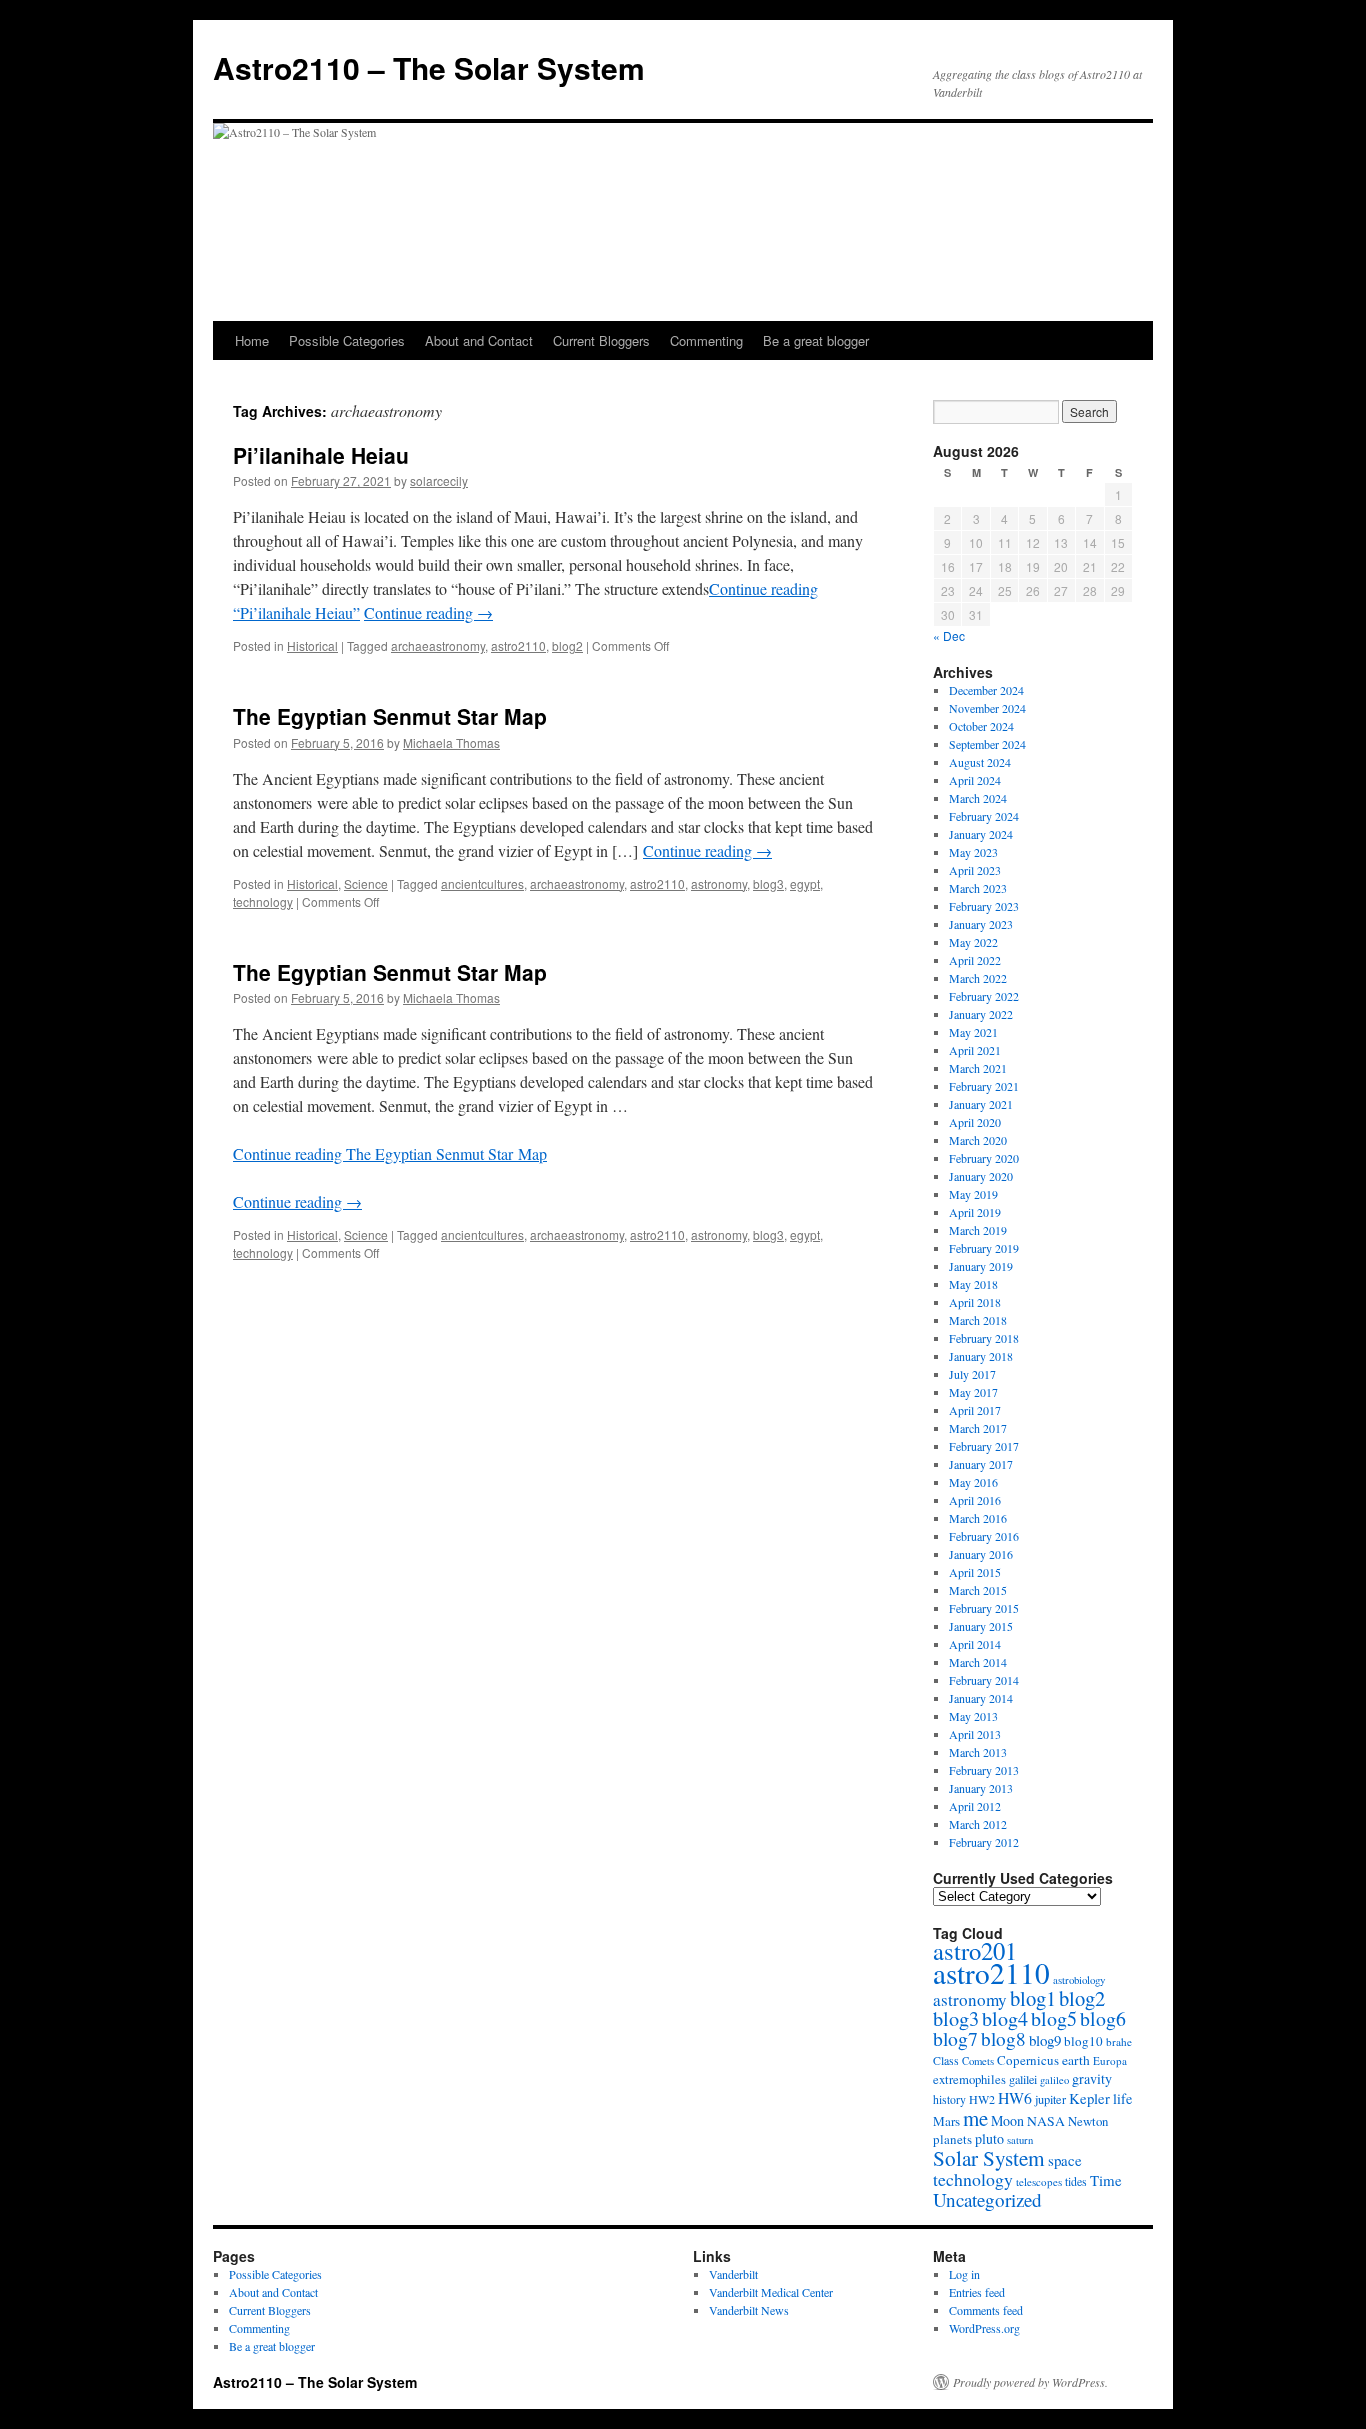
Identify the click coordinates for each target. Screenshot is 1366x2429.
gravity (1092, 2078)
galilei (1023, 2079)
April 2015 (975, 1572)
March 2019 (978, 1230)
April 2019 (975, 1212)
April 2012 (975, 1806)
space (1065, 2160)
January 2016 (981, 1554)
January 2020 (981, 1176)
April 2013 (975, 1734)
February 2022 (984, 996)
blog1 (1033, 1998)
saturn (1020, 2140)
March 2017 (978, 1428)
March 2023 (978, 888)
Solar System (989, 2158)
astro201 (975, 1950)
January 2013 (981, 1788)
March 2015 (978, 1590)
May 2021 (973, 1032)
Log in (964, 2274)
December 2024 (986, 690)
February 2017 (984, 1446)
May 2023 (973, 852)
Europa (1110, 2060)
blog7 (955, 2038)
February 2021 (984, 1086)
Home (252, 340)
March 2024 (978, 798)
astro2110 (518, 645)
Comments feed (986, 2310)
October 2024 (981, 726)
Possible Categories (347, 340)
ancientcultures (482, 883)
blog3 (768, 883)
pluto (989, 2138)
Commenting (706, 340)
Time (1106, 2180)
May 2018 (973, 1284)
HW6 (1015, 2097)
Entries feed (977, 2292)
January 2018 (981, 1356)
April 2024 (975, 780)
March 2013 (978, 1752)
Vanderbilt (733, 2274)
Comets (978, 2061)
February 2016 (984, 1536)
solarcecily (439, 480)
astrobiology (1079, 1979)
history (949, 2099)
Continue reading (428, 612)
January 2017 (981, 1464)
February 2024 (984, 816)
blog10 (1083, 2041)
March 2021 (978, 1068)
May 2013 (973, 1716)
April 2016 (975, 1500)
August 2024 (980, 762)
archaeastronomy (438, 645)
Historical (312, 645)
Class (946, 2060)
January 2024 (981, 834)
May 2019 (973, 1194)
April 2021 (975, 1050)
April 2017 (975, 1410)
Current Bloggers (601, 340)
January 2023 (981, 924)
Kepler (1089, 2098)
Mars (946, 2121)
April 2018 (975, 1302)
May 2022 (973, 942)
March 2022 (978, 978)
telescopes (1039, 2181)
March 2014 (978, 1662)
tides (1076, 2181)
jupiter (1050, 2099)
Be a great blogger (816, 340)
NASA (1046, 2120)
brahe (1119, 2041)
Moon (1007, 2120)
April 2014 (975, 1644)
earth (1076, 2060)
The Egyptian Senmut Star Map (390, 716)
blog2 (567, 645)
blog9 (1045, 2040)
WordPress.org (984, 2328)
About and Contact (479, 340)
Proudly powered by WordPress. (1030, 2382)
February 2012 (984, 1842)
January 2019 (981, 1266)
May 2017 (973, 1392)
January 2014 (981, 1698)
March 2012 (978, 1824)
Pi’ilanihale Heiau (321, 455)
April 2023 (975, 870)
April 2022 (975, 960)
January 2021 (981, 1104)
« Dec (949, 635)
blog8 (1003, 2038)
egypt (805, 883)
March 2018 (978, 1320)
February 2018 (984, 1338)
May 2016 (973, 1482)
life (1122, 2098)
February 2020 (984, 1158)
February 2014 (984, 1680)
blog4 (1005, 2018)
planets (952, 2139)
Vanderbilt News (749, 2310)
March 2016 (978, 1518)
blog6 (1103, 2018)
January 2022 (981, 1014)
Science (366, 883)
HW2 (982, 2099)
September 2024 (987, 744)
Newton (1088, 2121)
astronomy (719, 883)
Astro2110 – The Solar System (429, 67)
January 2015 (981, 1626)
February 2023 (984, 906)
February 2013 (984, 1770)
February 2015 (984, 1608)
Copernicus (1028, 2060)
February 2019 (984, 1248)
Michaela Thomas (451, 742)
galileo (1054, 2080)
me (975, 2118)
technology (263, 901)
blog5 (1054, 2018)
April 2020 (975, 1122)
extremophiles (969, 2079)
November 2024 (987, 708)
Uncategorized (987, 2199)
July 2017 (972, 1374)
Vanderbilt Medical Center (771, 2292)
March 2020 (978, 1140)
